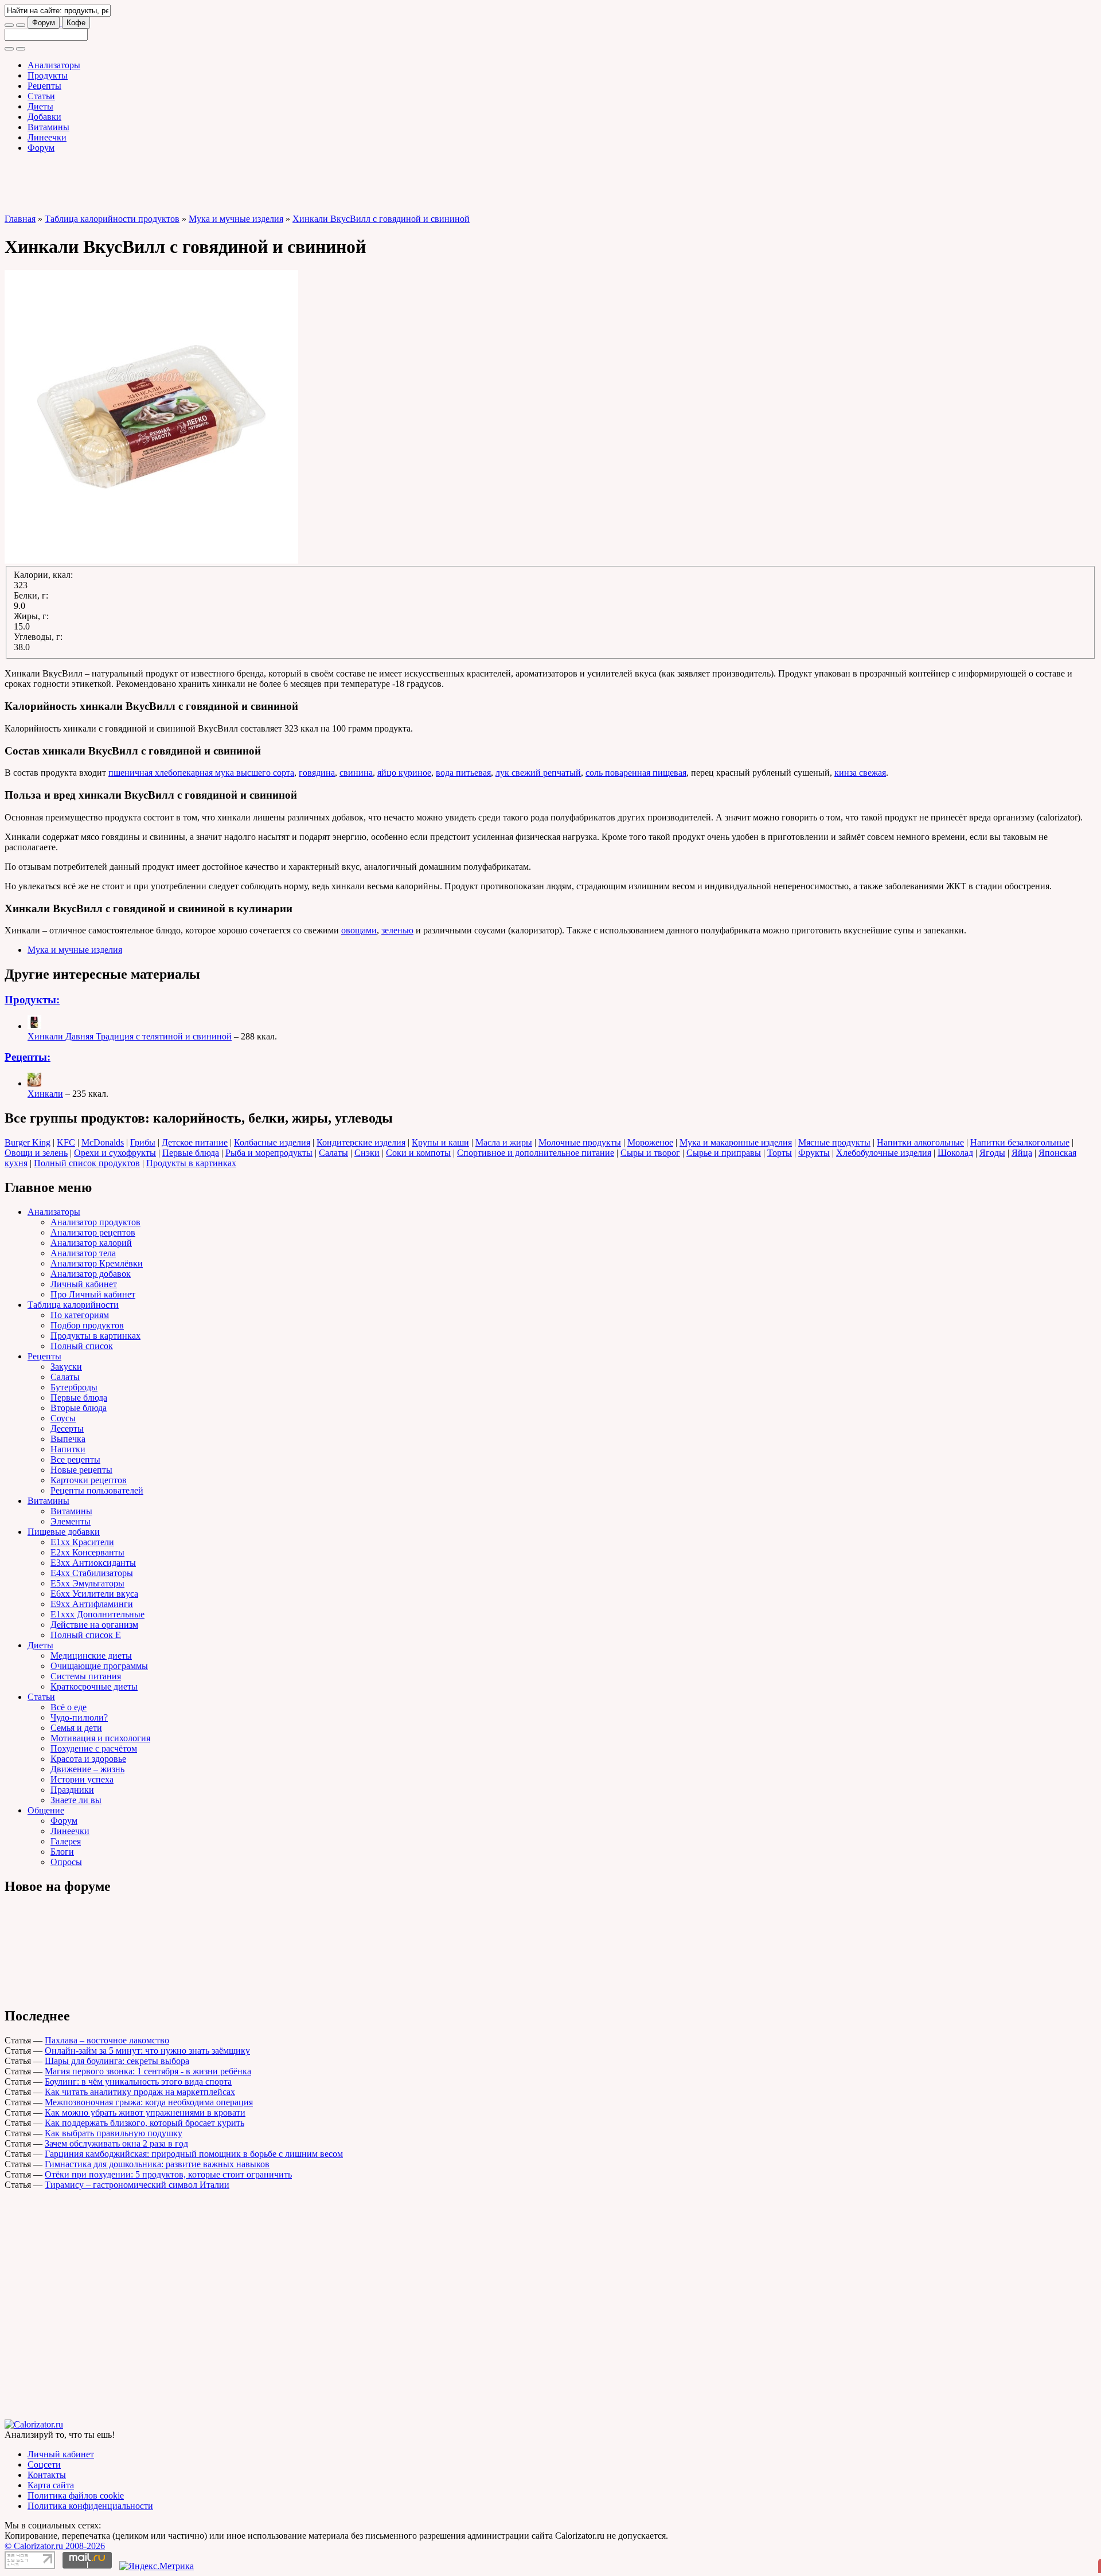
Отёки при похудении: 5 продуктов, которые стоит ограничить (168, 2174)
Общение (46, 1810)
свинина (356, 773)
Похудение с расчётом (94, 1748)
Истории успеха (82, 1779)
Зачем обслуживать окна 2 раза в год (116, 2143)
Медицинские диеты (91, 1656)
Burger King (28, 1142)
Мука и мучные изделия (236, 219)
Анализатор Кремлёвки (97, 1263)
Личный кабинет (84, 1284)
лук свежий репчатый (538, 773)
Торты (780, 1153)
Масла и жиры (504, 1142)
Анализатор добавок (91, 1274)
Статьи (41, 96)
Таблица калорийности (73, 1305)
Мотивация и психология (100, 1738)
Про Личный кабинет (93, 1294)
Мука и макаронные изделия (736, 1142)
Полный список (82, 1346)
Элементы (71, 1521)
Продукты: (32, 1000)
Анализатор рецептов (93, 1232)
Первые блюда (191, 1153)
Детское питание (195, 1142)
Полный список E (86, 1635)
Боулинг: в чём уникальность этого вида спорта (138, 2081)
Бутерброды (74, 1387)
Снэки (367, 1153)
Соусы (63, 1418)
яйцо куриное (404, 773)
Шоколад (955, 1153)
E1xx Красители (82, 1542)
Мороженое (650, 1142)
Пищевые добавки (64, 1532)
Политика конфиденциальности (90, 2506)
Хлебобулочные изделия (884, 1153)
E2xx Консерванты (87, 1552)
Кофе (76, 23)
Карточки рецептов (89, 1480)
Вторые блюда (79, 1408)
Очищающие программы (99, 1666)
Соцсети (44, 2464)
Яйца (1022, 1153)
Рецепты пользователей (97, 1490)
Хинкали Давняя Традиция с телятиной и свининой (130, 1036)
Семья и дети (76, 1728)
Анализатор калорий (91, 1243)
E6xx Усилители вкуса (94, 1594)
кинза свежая (860, 773)
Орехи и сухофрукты (115, 1153)
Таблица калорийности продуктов (112, 219)
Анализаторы (54, 65)
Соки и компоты (418, 1153)
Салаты (333, 1153)
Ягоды (992, 1153)
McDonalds (103, 1142)
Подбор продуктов (87, 1325)
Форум (44, 23)
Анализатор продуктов (95, 1222)
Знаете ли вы (76, 1800)
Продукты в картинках (191, 1163)
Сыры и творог (650, 1153)
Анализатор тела (83, 1253)
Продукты (48, 75)
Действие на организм (94, 1625)
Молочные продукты (580, 1142)
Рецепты (44, 86)
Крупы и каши (440, 1142)
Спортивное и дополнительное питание (536, 1153)
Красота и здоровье (88, 1759)
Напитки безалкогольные (1020, 1142)
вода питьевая (463, 773)
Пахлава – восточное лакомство (107, 2040)
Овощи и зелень (36, 1153)
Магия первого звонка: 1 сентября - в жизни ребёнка (148, 2071)
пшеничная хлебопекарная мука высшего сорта (201, 773)
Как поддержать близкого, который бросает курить (145, 2123)
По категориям (80, 1315)
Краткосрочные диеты (94, 1686)
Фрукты (814, 1153)
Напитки (68, 1449)
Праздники (72, 1790)
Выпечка (68, 1439)
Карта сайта (51, 2485)
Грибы (143, 1142)
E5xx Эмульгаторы (87, 1583)
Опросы (66, 1862)
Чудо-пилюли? (79, 1717)
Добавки (44, 117)
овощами (359, 930)
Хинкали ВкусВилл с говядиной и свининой (381, 219)
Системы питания (86, 1676)
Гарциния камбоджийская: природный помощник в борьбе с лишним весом (194, 2154)
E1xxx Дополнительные (97, 1614)
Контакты (47, 2475)
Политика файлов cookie (76, 2495)
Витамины (48, 127)
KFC (66, 1142)
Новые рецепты (81, 1470)
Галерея (66, 1841)
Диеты (40, 106)
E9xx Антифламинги (92, 1604)
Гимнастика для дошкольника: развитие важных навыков (157, 2164)
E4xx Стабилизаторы (92, 1573)
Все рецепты (75, 1459)
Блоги (62, 1852)
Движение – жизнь (87, 1769)
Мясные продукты (834, 1142)
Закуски (66, 1367)
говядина (317, 773)
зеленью (397, 930)
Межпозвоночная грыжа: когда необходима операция (149, 2102)
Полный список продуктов (87, 1163)
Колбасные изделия (272, 1142)
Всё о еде (69, 1707)
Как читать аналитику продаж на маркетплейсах (140, 2092)
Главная (20, 219)
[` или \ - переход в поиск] (9, 25)
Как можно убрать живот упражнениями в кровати (145, 2112)
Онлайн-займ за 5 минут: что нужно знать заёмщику (147, 2051)
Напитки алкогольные (920, 1142)
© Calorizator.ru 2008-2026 (55, 2546)
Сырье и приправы (724, 1153)
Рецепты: (28, 1057)
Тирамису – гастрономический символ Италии (137, 2185)
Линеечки (47, 137)
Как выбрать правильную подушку (114, 2133)
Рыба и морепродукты (269, 1153)
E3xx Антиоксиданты (93, 1563)
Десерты (67, 1428)
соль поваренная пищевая (636, 773)
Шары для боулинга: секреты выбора (117, 2061)
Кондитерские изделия (361, 1142)
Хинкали (45, 1094)
